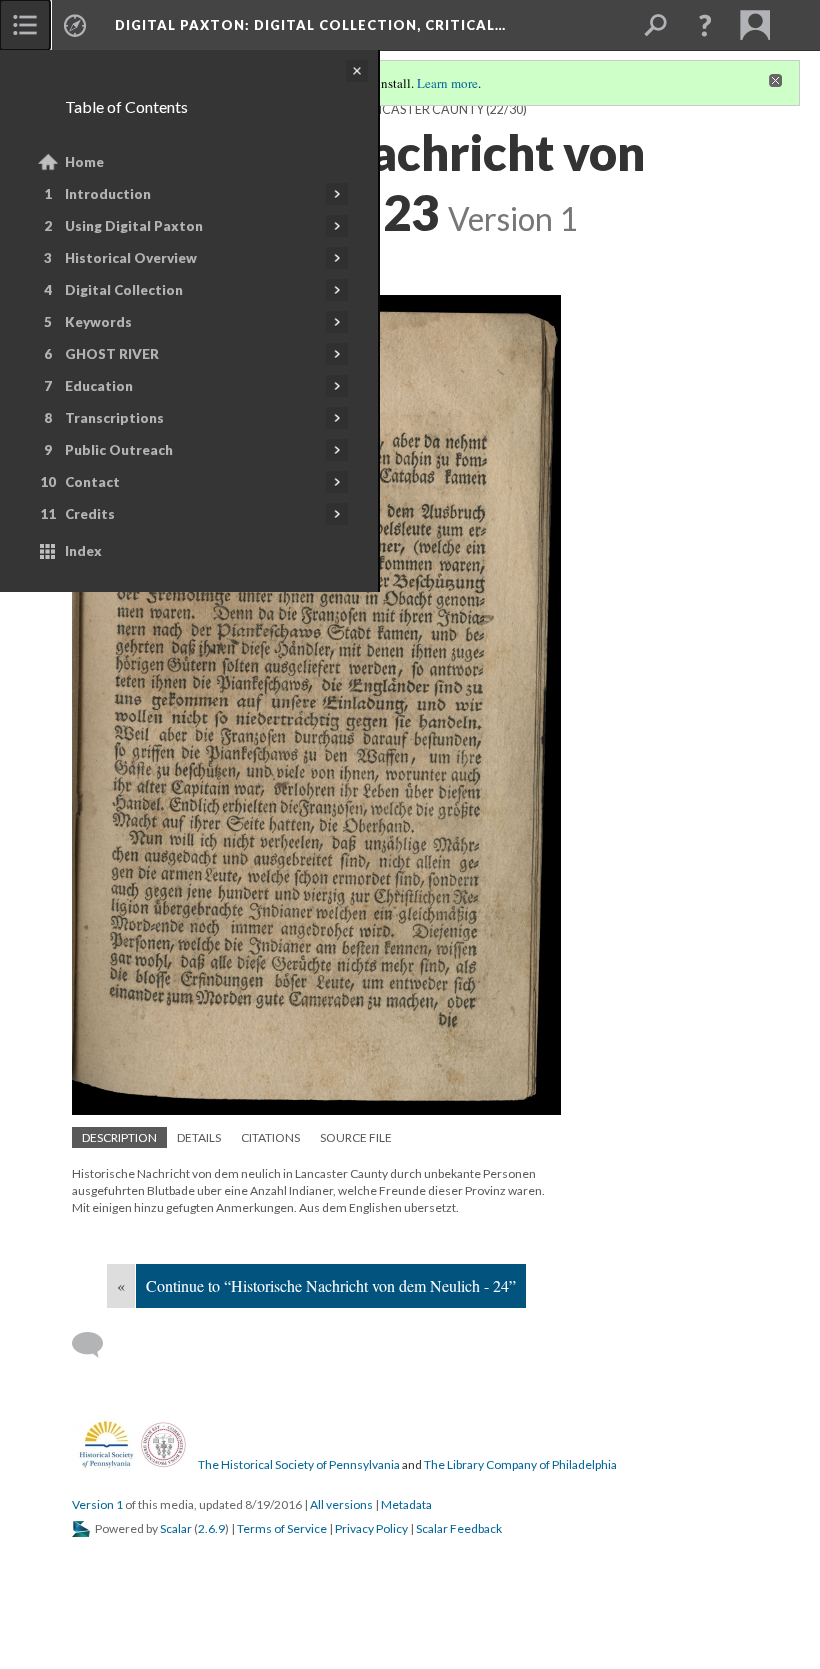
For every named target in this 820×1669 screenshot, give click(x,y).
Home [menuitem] (84, 162)
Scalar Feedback (459, 1528)
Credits (90, 514)
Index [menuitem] (83, 551)
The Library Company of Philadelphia (520, 1464)
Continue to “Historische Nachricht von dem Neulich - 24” (331, 1285)
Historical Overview (131, 258)
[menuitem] (25, 25)
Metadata (406, 1504)
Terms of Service (282, 1528)
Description (119, 1137)
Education (99, 386)
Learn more (447, 83)
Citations (270, 1137)
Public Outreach (119, 450)
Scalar (176, 1528)
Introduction (108, 194)
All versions (341, 1504)
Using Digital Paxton (134, 226)
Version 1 (97, 1504)
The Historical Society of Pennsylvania (299, 1464)
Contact (92, 482)
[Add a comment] (96, 1345)
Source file (356, 1137)
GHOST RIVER (112, 354)
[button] (705, 25)
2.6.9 (211, 1528)
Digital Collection (124, 290)
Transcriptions (114, 418)
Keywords (98, 322)
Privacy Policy (371, 1528)
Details (199, 1137)
